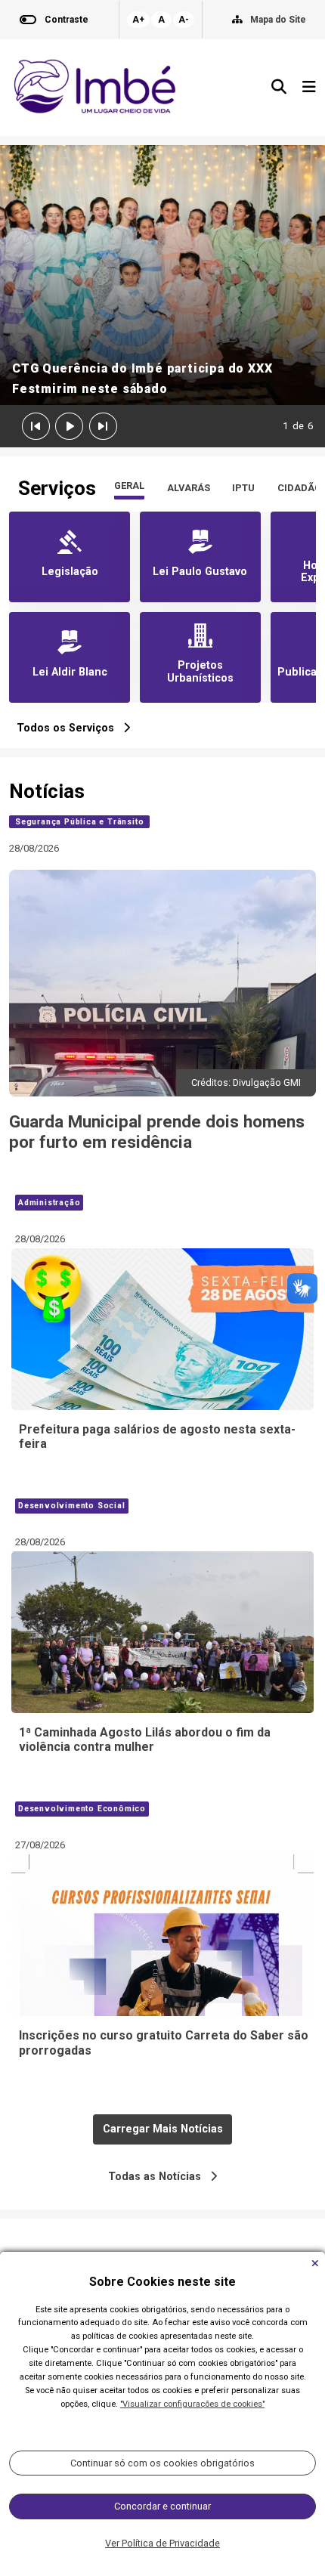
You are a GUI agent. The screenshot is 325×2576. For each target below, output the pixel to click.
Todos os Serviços (70, 728)
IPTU (243, 488)
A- (184, 20)
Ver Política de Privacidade (162, 2543)
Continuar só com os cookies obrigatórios (162, 2463)
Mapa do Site (278, 20)
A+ (138, 20)
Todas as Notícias (159, 2177)
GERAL (129, 486)
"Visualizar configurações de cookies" (192, 2404)
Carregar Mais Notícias (163, 2129)
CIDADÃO (299, 488)
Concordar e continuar (162, 2506)
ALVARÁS (189, 488)
